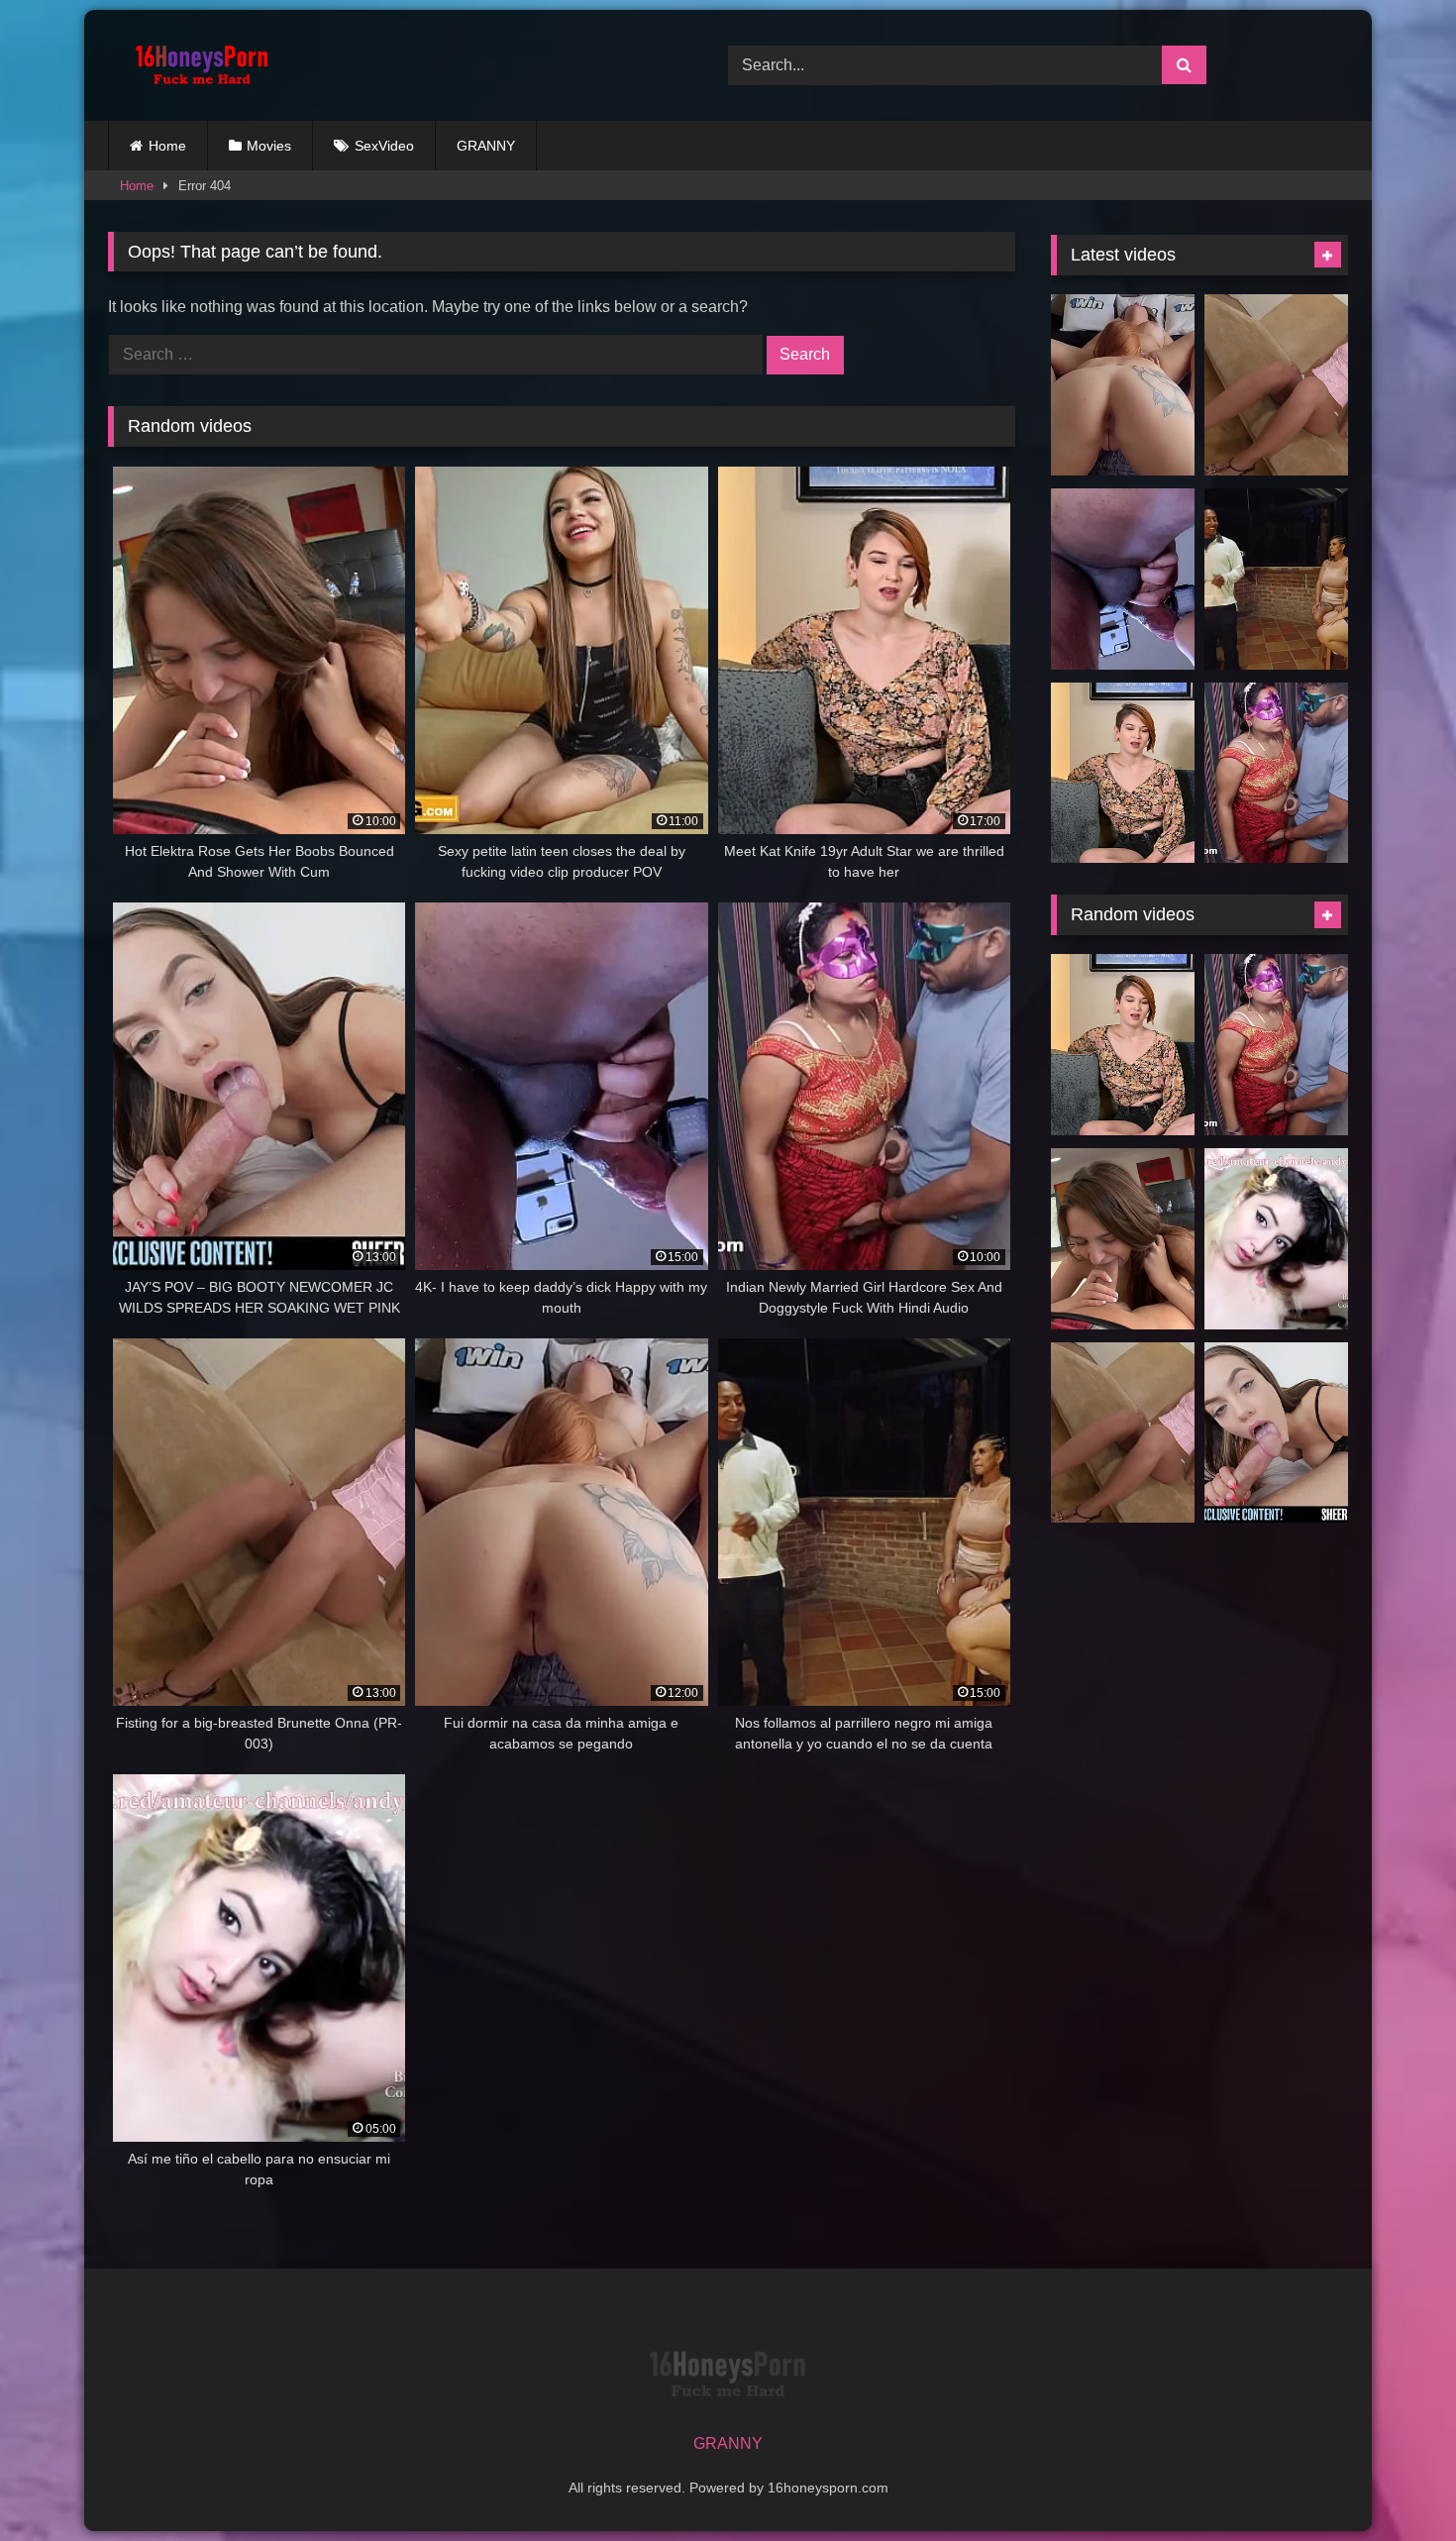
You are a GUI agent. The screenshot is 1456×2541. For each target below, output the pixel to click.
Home (167, 146)
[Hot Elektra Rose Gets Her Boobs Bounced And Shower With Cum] (1123, 1239)
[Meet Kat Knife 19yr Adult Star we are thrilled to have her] (1123, 773)
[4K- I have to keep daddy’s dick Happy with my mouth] (1123, 579)
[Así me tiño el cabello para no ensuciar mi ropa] (1276, 1239)
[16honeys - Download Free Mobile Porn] (197, 65)
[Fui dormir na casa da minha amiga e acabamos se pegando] (1123, 385)
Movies (269, 146)
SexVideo (384, 146)
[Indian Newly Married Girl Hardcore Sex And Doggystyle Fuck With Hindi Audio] (1276, 773)
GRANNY (486, 146)
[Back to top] (1395, 2482)
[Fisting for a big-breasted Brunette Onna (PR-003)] (1276, 385)
